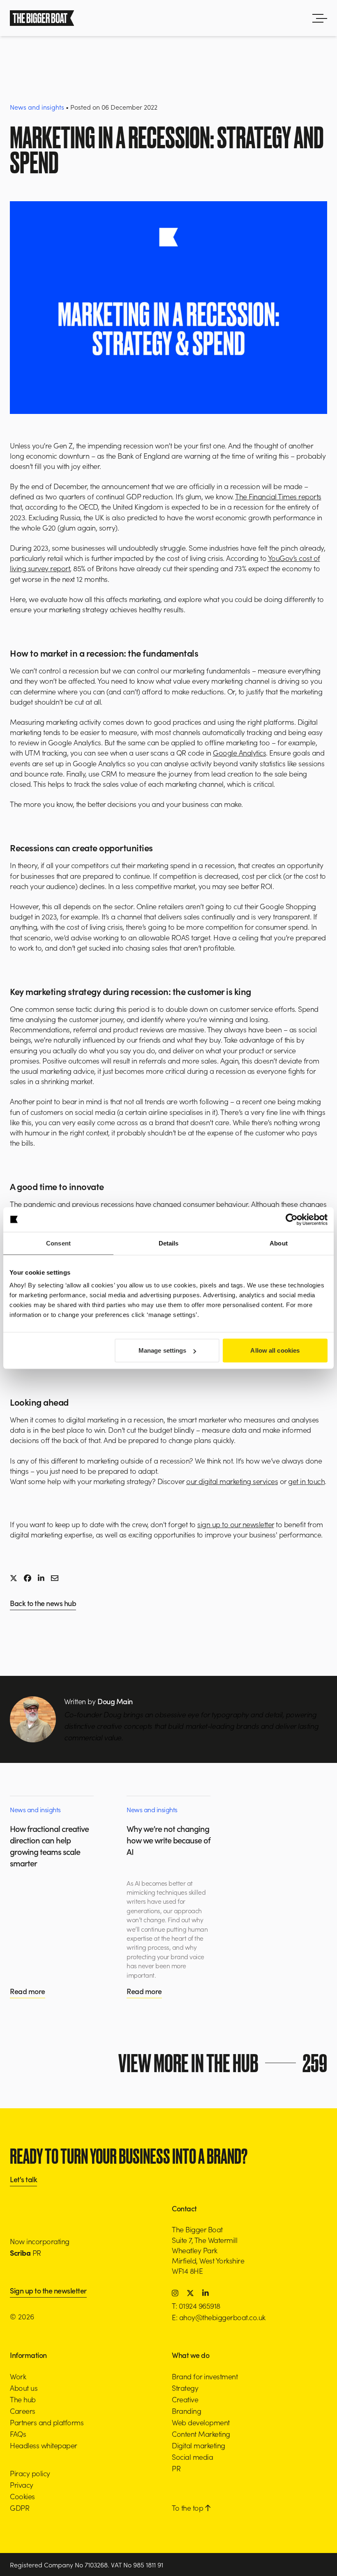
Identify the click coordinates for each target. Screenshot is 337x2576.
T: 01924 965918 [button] (196, 2306)
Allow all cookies (275, 1350)
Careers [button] (23, 2411)
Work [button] (18, 2376)
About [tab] (279, 1243)
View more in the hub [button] (223, 2063)
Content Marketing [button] (201, 2434)
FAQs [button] (18, 2434)
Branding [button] (186, 2411)
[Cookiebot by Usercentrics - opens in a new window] (292, 1219)
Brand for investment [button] (205, 2376)
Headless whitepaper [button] (44, 2445)
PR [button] (176, 2468)
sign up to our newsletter (236, 1524)
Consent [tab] (58, 1243)
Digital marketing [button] (199, 2445)
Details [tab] (169, 1243)
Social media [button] (192, 2457)
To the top (188, 2508)
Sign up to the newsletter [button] (48, 2291)
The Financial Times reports (278, 496)
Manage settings (163, 1350)
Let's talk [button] (23, 2180)
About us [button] (24, 2388)
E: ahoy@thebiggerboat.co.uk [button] (219, 2317)
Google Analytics (239, 753)
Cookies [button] (22, 2496)
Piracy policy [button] (30, 2473)
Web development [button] (201, 2422)
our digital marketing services (232, 1481)
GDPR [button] (20, 2508)
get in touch (306, 1481)
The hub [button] (23, 2399)
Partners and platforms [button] (47, 2422)
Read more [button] (28, 1991)
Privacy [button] (22, 2485)
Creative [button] (185, 2399)
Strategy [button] (185, 2388)
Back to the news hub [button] (43, 1604)
